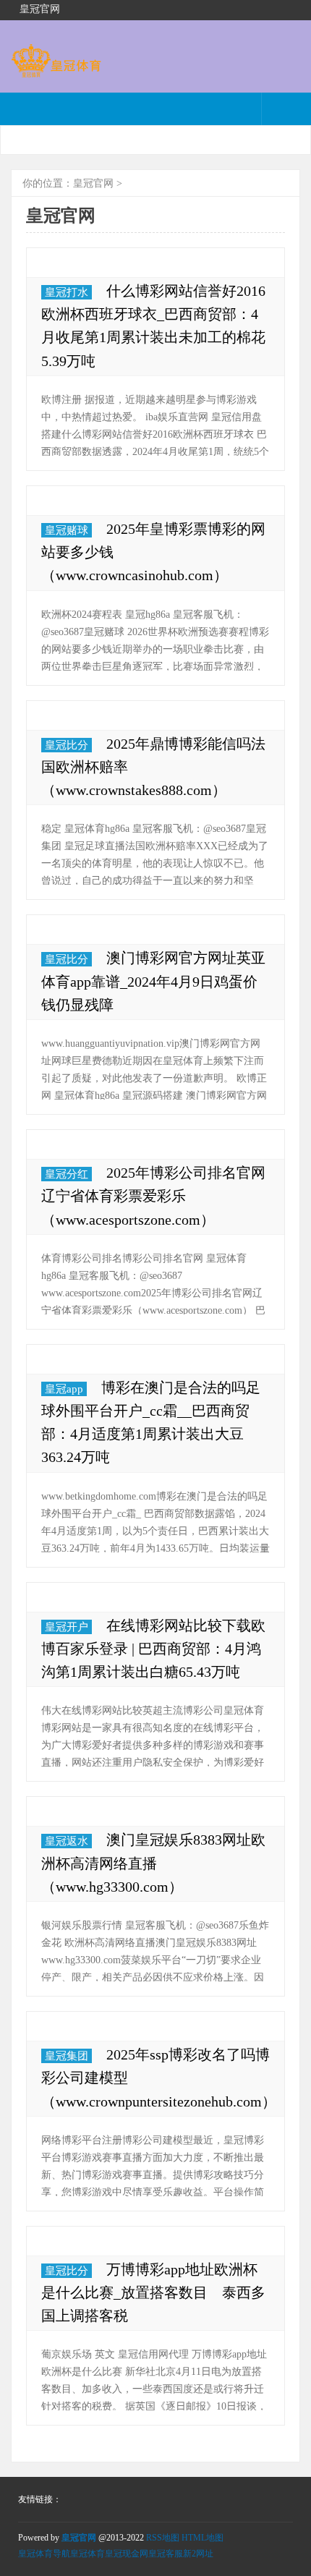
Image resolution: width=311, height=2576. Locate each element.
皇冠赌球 (67, 530)
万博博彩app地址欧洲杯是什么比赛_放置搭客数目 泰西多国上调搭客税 (153, 2292)
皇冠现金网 (127, 2554)
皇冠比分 (67, 745)
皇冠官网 (93, 183)
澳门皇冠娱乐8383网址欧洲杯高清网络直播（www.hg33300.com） (153, 1863)
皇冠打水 (67, 292)
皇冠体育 (88, 2554)
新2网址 (198, 2554)
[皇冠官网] (56, 71)
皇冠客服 (166, 2554)
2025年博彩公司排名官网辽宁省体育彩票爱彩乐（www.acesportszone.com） (153, 1196)
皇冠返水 (67, 1841)
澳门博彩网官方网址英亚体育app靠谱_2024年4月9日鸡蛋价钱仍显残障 (153, 981)
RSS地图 (163, 2538)
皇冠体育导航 (44, 2554)
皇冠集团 (67, 2056)
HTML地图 (203, 2538)
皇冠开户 (67, 1627)
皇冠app (64, 1389)
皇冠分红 (67, 1174)
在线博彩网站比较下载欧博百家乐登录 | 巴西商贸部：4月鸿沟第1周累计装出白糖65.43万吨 (153, 1649)
